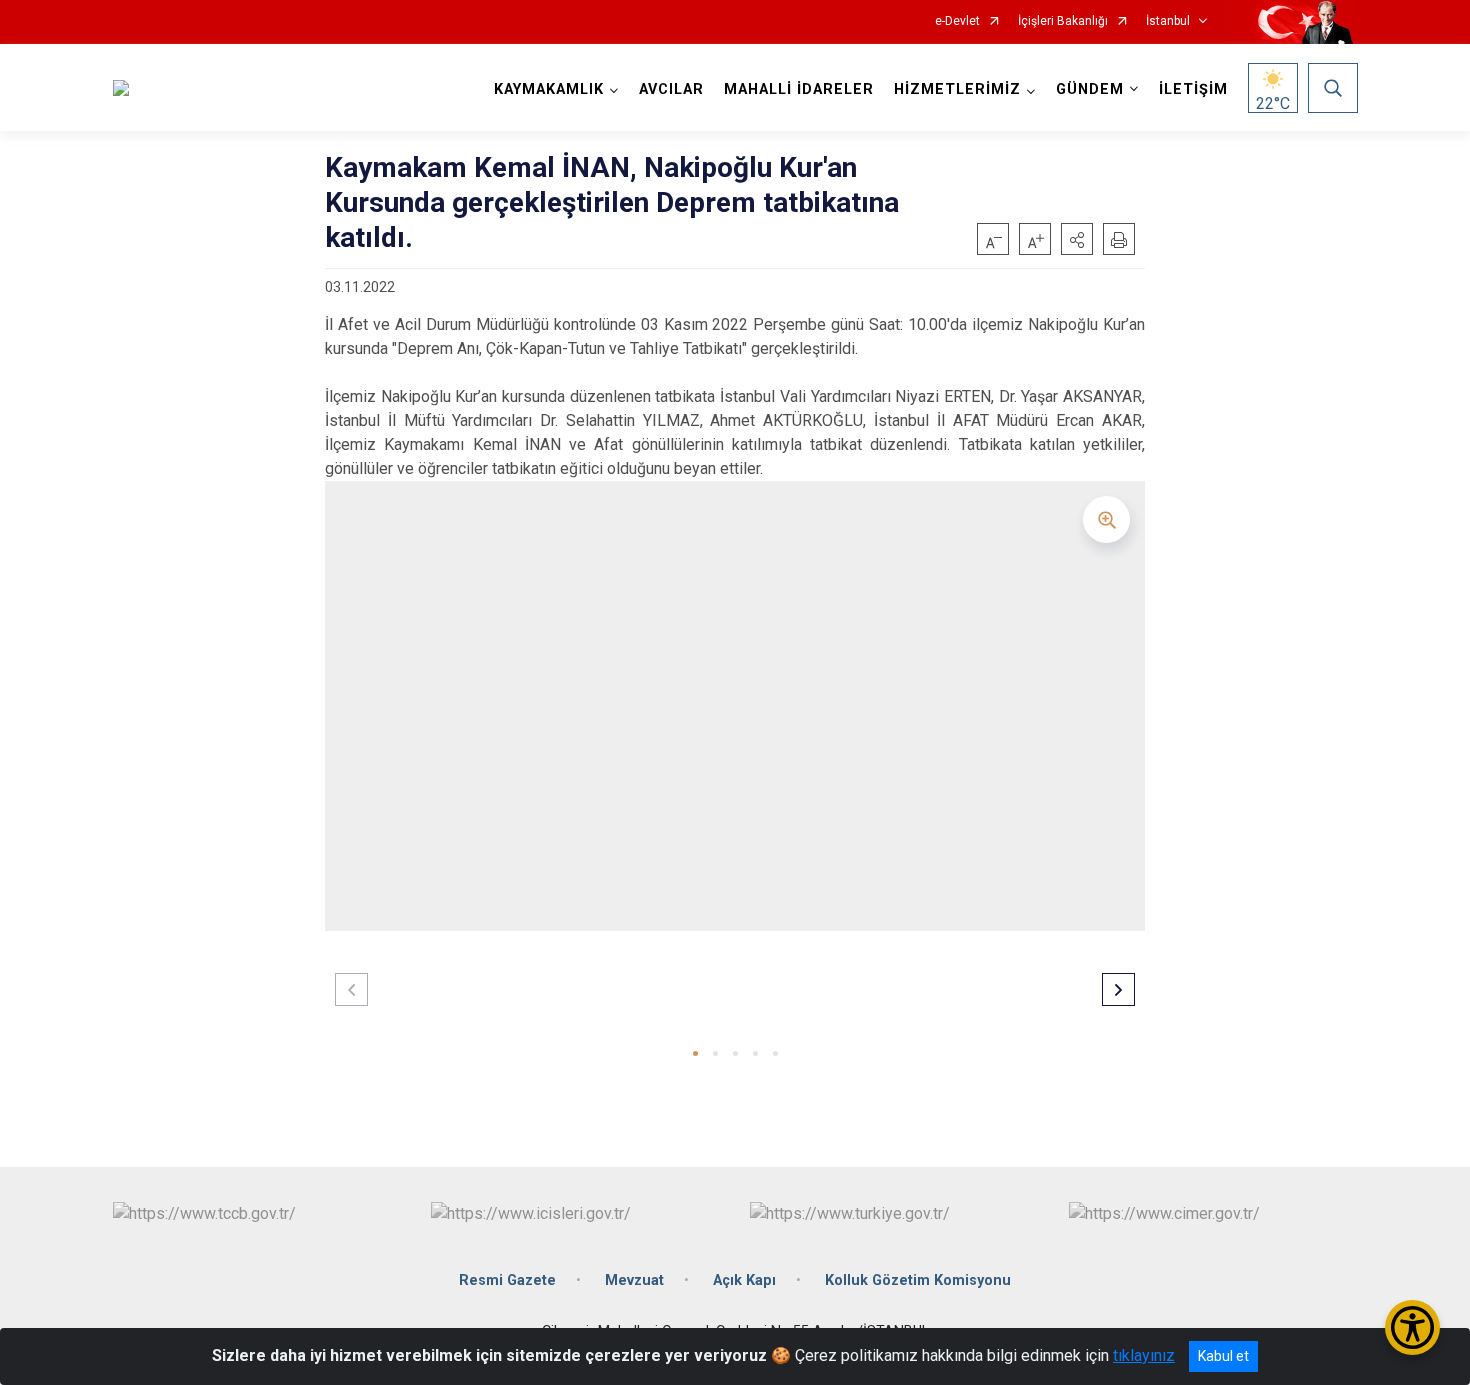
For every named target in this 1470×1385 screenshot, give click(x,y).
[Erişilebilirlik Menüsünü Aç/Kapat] (1412, 1327)
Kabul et (1223, 1356)
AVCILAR (671, 89)
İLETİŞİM (1193, 89)
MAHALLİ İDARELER (799, 89)
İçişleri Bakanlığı (1063, 21)
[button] (1077, 239)
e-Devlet (957, 21)
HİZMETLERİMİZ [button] (957, 89)
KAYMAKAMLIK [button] (549, 89)
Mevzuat (634, 1280)
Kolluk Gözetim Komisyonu (918, 1280)
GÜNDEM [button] (1090, 89)
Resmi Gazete (507, 1280)
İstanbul (1168, 21)
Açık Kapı (744, 1280)
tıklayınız (1144, 1355)
